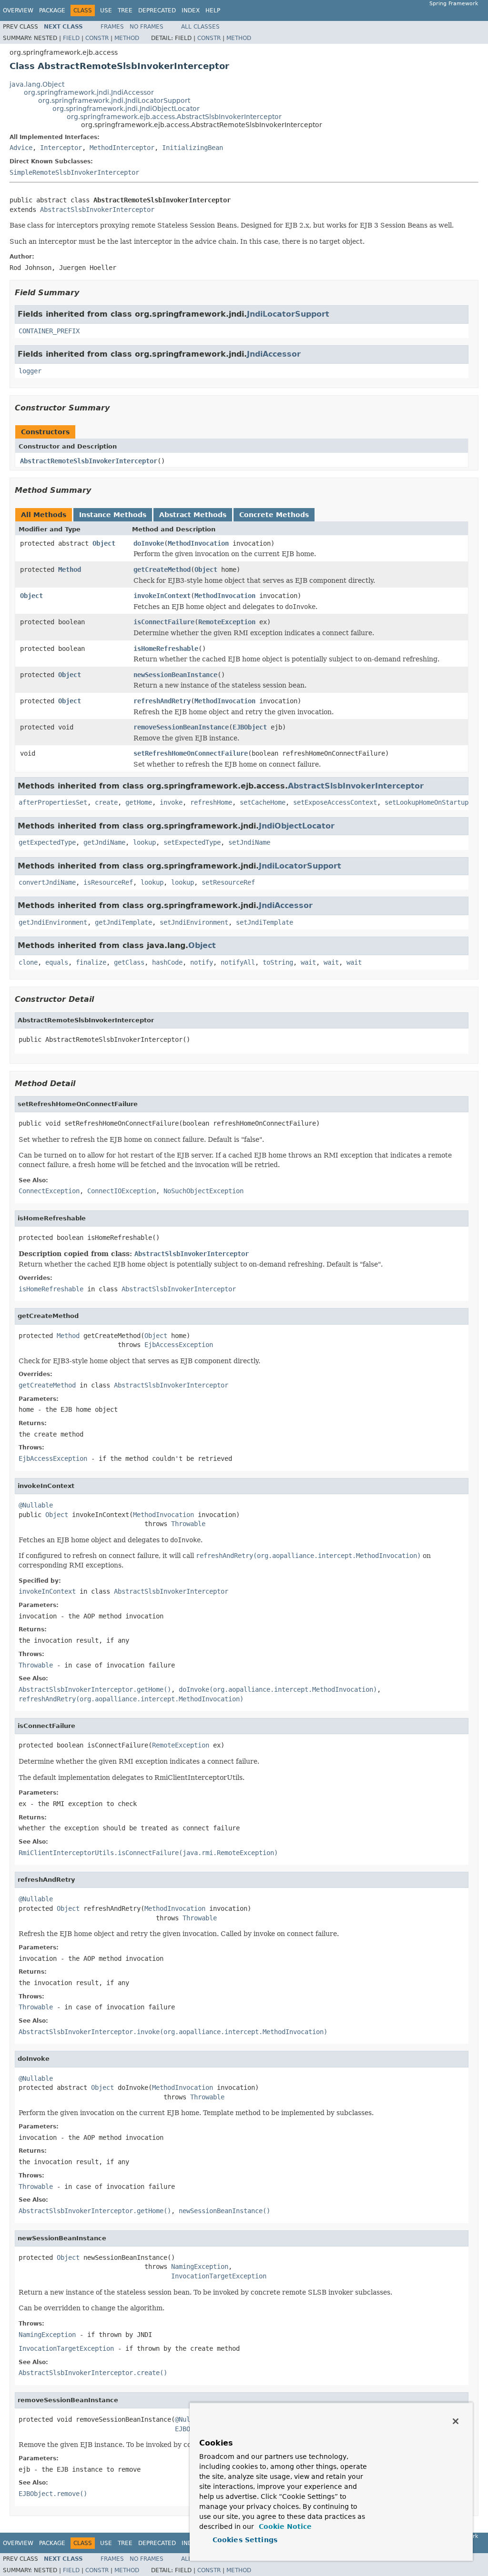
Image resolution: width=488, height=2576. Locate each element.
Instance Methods (113, 515)
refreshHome (211, 802)
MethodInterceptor (122, 148)
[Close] (456, 2421)
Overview (18, 10)
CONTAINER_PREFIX (49, 331)
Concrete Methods (274, 515)
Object (104, 543)
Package (52, 10)
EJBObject (250, 727)
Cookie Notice (284, 2526)
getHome (139, 802)
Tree (125, 10)
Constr (97, 38)
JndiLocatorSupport (288, 314)
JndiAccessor (274, 354)
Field (71, 38)
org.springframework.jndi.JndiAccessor (89, 92)
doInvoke (149, 543)
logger (30, 371)
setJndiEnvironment (194, 922)
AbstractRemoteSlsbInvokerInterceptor (89, 461)
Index (191, 10)
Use (106, 10)
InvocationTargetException (219, 2276)
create (106, 802)
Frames (112, 27)
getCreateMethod (162, 569)
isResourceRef (108, 882)
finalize (91, 962)
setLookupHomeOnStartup (427, 802)
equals (57, 962)
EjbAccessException (179, 1345)
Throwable (188, 1524)
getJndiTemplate (123, 922)
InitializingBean (193, 148)
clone (28, 962)
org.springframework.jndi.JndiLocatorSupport (114, 100)
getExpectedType (47, 842)
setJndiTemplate (264, 922)
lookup (144, 842)
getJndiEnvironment (53, 922)
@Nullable (36, 1505)
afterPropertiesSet (53, 802)
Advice (21, 148)
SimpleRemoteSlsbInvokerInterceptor (74, 172)
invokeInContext (162, 596)
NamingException (200, 2266)
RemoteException (227, 622)
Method (127, 38)
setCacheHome (263, 802)
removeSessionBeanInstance (181, 727)
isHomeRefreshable (166, 649)
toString (278, 962)
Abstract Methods (193, 515)
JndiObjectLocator (297, 826)
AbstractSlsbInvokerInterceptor (97, 210)
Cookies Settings (245, 2540)
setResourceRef (228, 882)
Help (213, 10)
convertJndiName (47, 882)
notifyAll (238, 962)
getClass (129, 962)
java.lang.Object (37, 84)
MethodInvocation (198, 543)
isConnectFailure (164, 622)
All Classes (200, 27)
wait (308, 962)
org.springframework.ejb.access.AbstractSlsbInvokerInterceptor (174, 117)
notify (202, 962)
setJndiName (249, 842)
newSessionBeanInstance (175, 675)
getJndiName (104, 842)
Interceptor (61, 148)
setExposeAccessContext (335, 802)
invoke (171, 802)
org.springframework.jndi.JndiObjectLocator (126, 109)
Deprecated (157, 10)
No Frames (147, 27)
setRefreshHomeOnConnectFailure (191, 753)
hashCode (167, 962)
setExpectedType (192, 842)
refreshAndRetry (162, 701)
